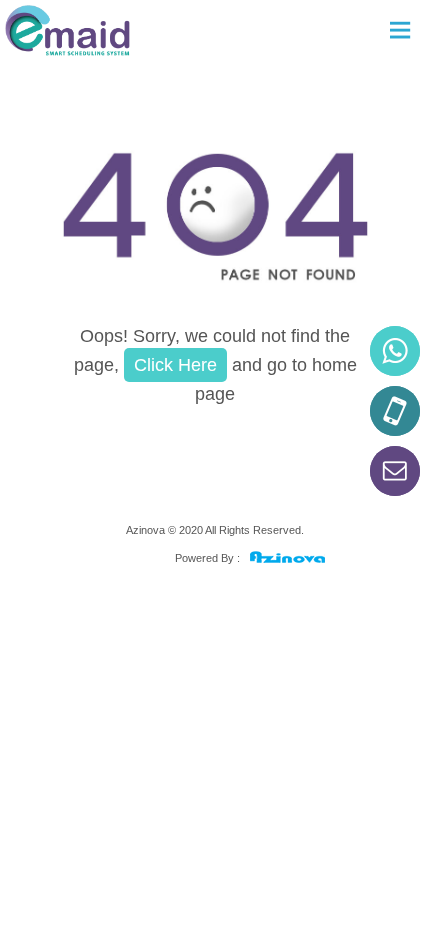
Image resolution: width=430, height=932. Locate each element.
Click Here (175, 365)
